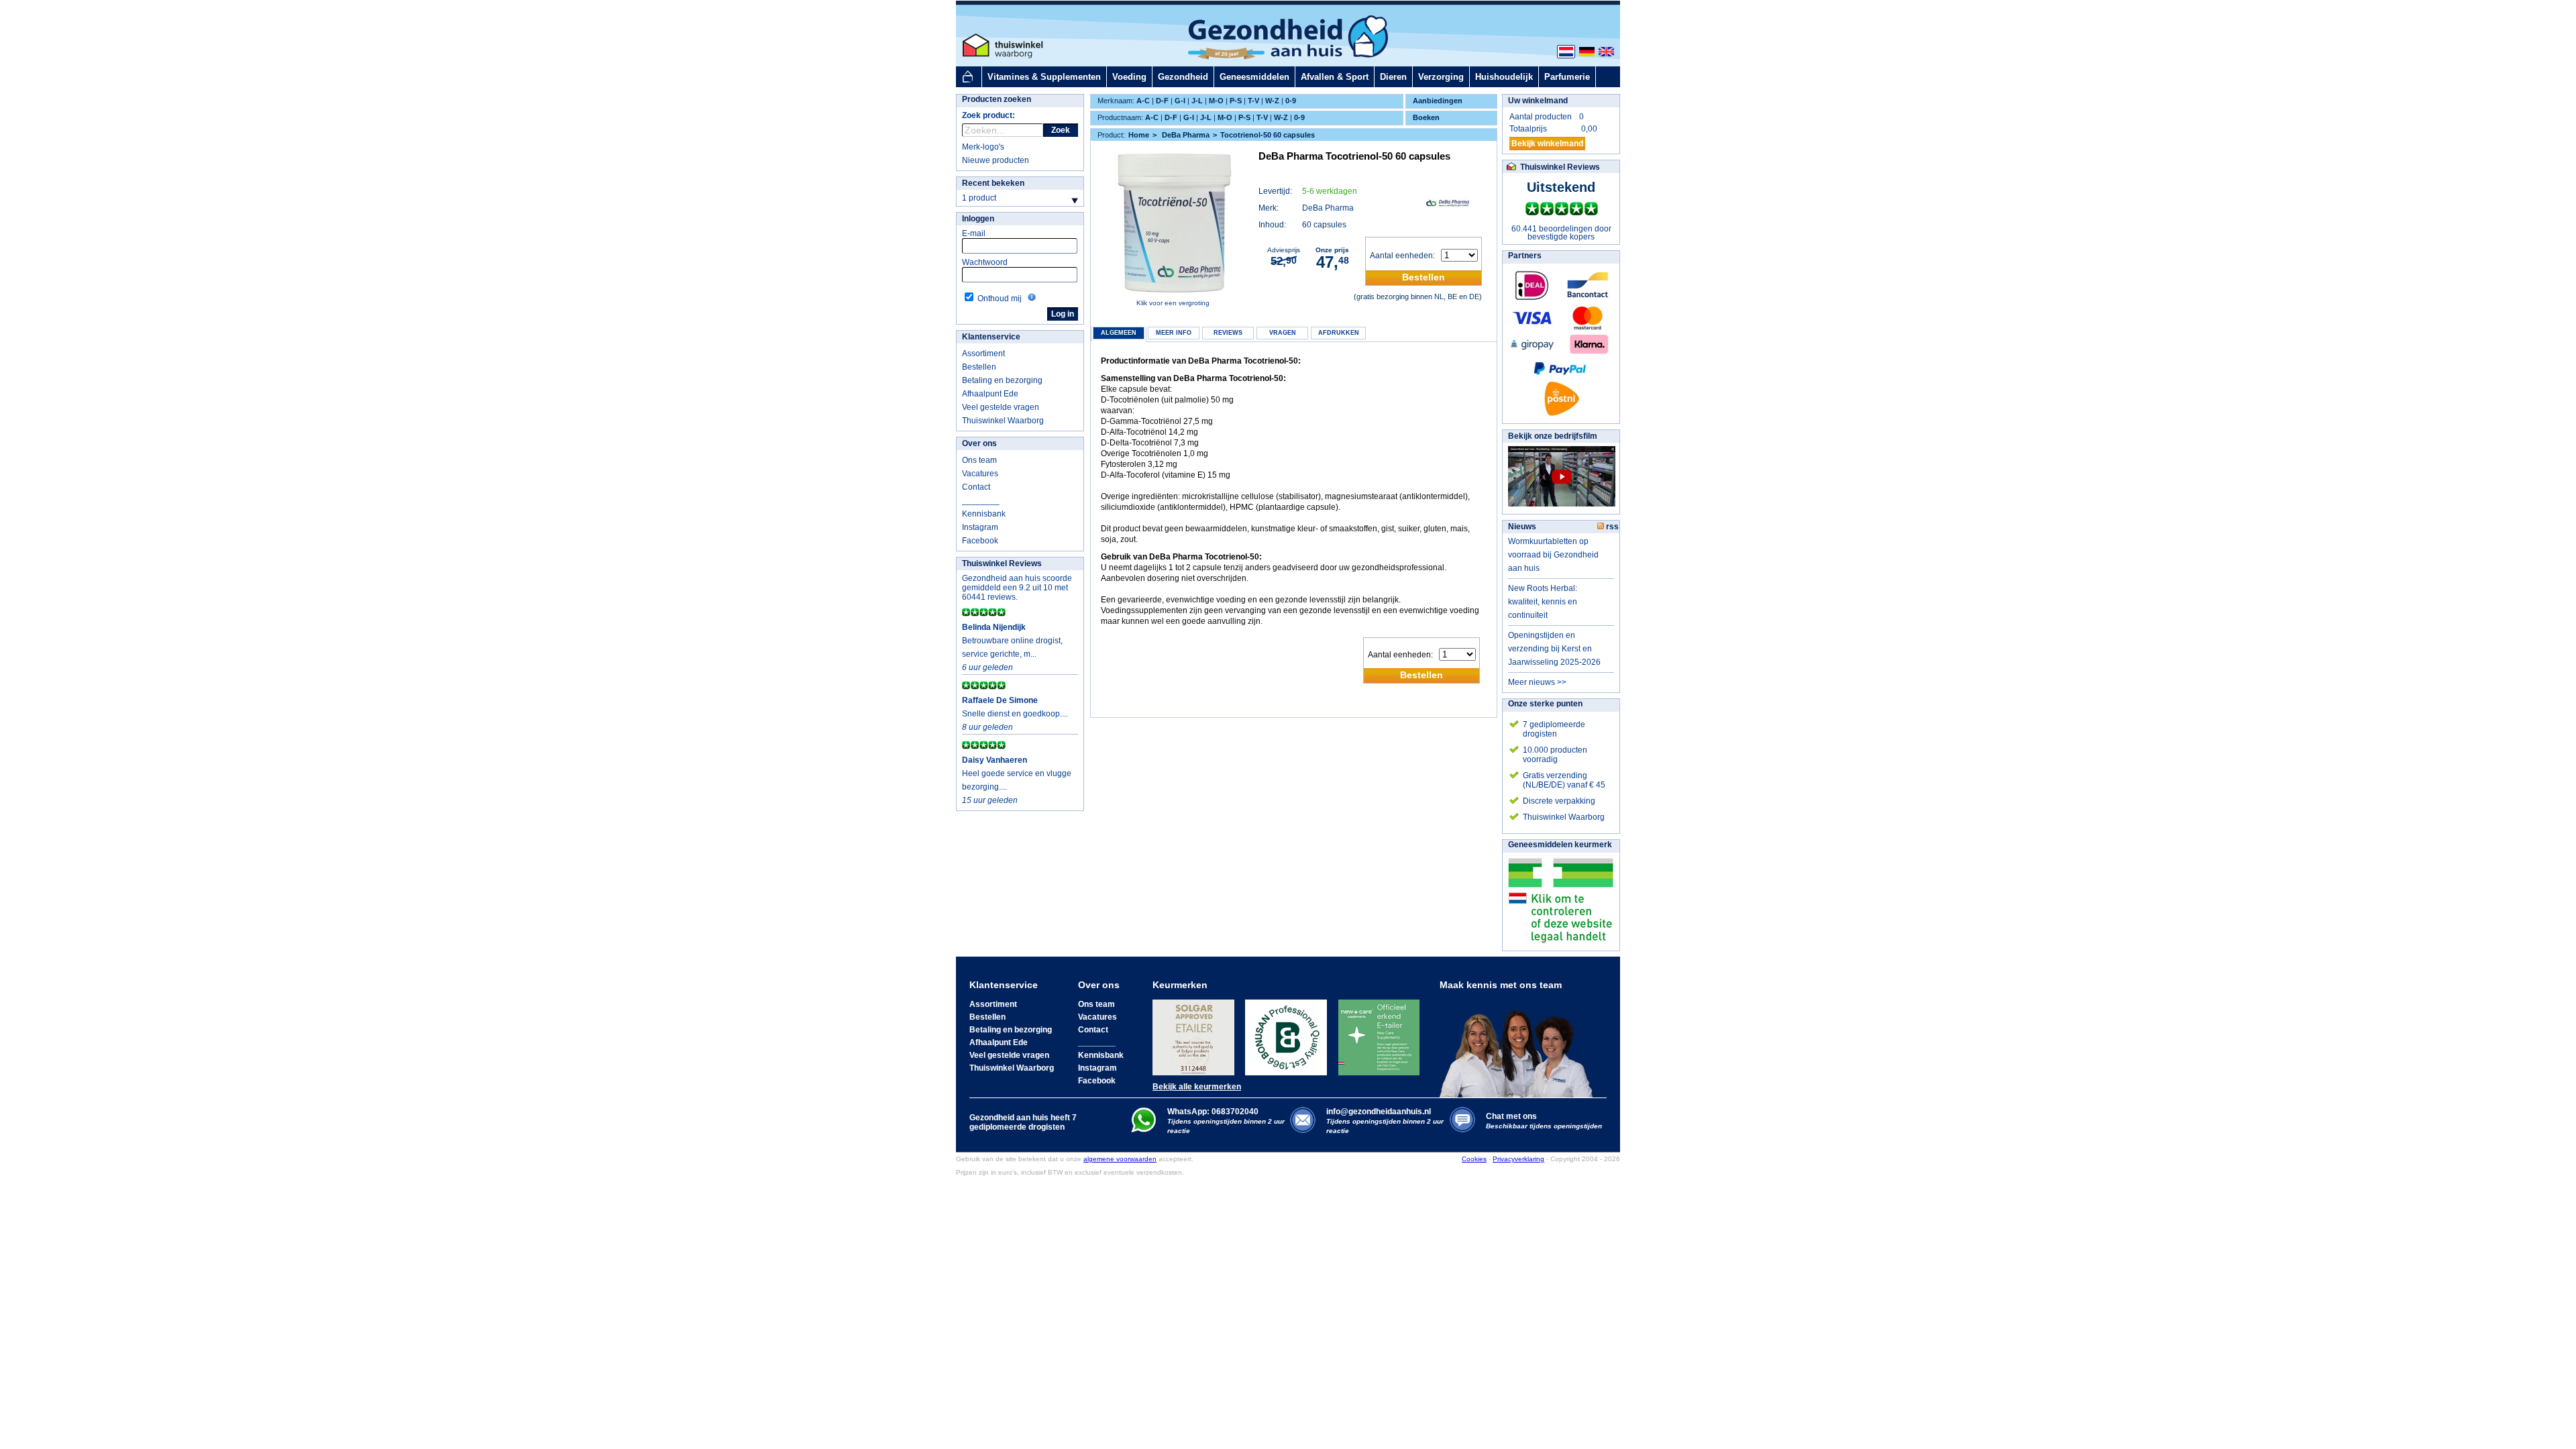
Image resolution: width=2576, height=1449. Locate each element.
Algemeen (1119, 333)
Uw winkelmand (1538, 101)
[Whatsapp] (1143, 1130)
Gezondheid (1183, 77)
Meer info (1174, 333)
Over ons (979, 443)
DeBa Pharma (1328, 208)
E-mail (974, 233)
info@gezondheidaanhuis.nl (1385, 1121)
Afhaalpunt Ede (990, 394)
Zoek (1061, 130)
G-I (1180, 101)
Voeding (1129, 77)
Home (1139, 135)
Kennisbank (984, 514)
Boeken (1426, 117)
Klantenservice (991, 337)
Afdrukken (1339, 333)
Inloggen (978, 219)
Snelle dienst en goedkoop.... (1015, 714)
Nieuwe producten (996, 160)
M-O (1216, 101)
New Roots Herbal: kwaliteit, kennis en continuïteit (1543, 602)
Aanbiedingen (1438, 101)
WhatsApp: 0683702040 (1213, 1112)
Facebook (980, 541)
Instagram (980, 527)
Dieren (1393, 77)
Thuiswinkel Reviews (1002, 563)
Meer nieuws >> (1537, 682)
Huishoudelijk (1504, 77)
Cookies (1474, 1159)
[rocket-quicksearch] (1003, 130)
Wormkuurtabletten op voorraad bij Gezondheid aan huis (1553, 555)
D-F (1162, 101)
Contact (976, 487)
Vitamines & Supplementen (1044, 77)
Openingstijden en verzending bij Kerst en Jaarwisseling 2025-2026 (1554, 649)
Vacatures (980, 474)
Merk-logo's (983, 147)
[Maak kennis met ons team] (1520, 1044)
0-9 (1291, 101)
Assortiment (983, 354)
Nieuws (1522, 527)
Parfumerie (1567, 77)
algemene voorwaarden (1120, 1159)
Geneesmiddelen (1254, 77)
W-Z (1272, 101)
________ (981, 500)
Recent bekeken (993, 183)
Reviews (1228, 333)
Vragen (1283, 333)
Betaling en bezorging (1002, 380)
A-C (1143, 101)
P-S (1236, 101)
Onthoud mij (1000, 299)
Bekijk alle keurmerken (1197, 1087)
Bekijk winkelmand (1547, 144)
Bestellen (979, 367)
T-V (1253, 101)
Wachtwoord (985, 262)
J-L (1197, 101)
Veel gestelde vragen (1001, 407)
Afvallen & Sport (1335, 77)
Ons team (979, 460)
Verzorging (1441, 77)
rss (1611, 527)
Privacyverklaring (1518, 1159)
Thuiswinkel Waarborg (1003, 421)
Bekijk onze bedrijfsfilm (1553, 436)
